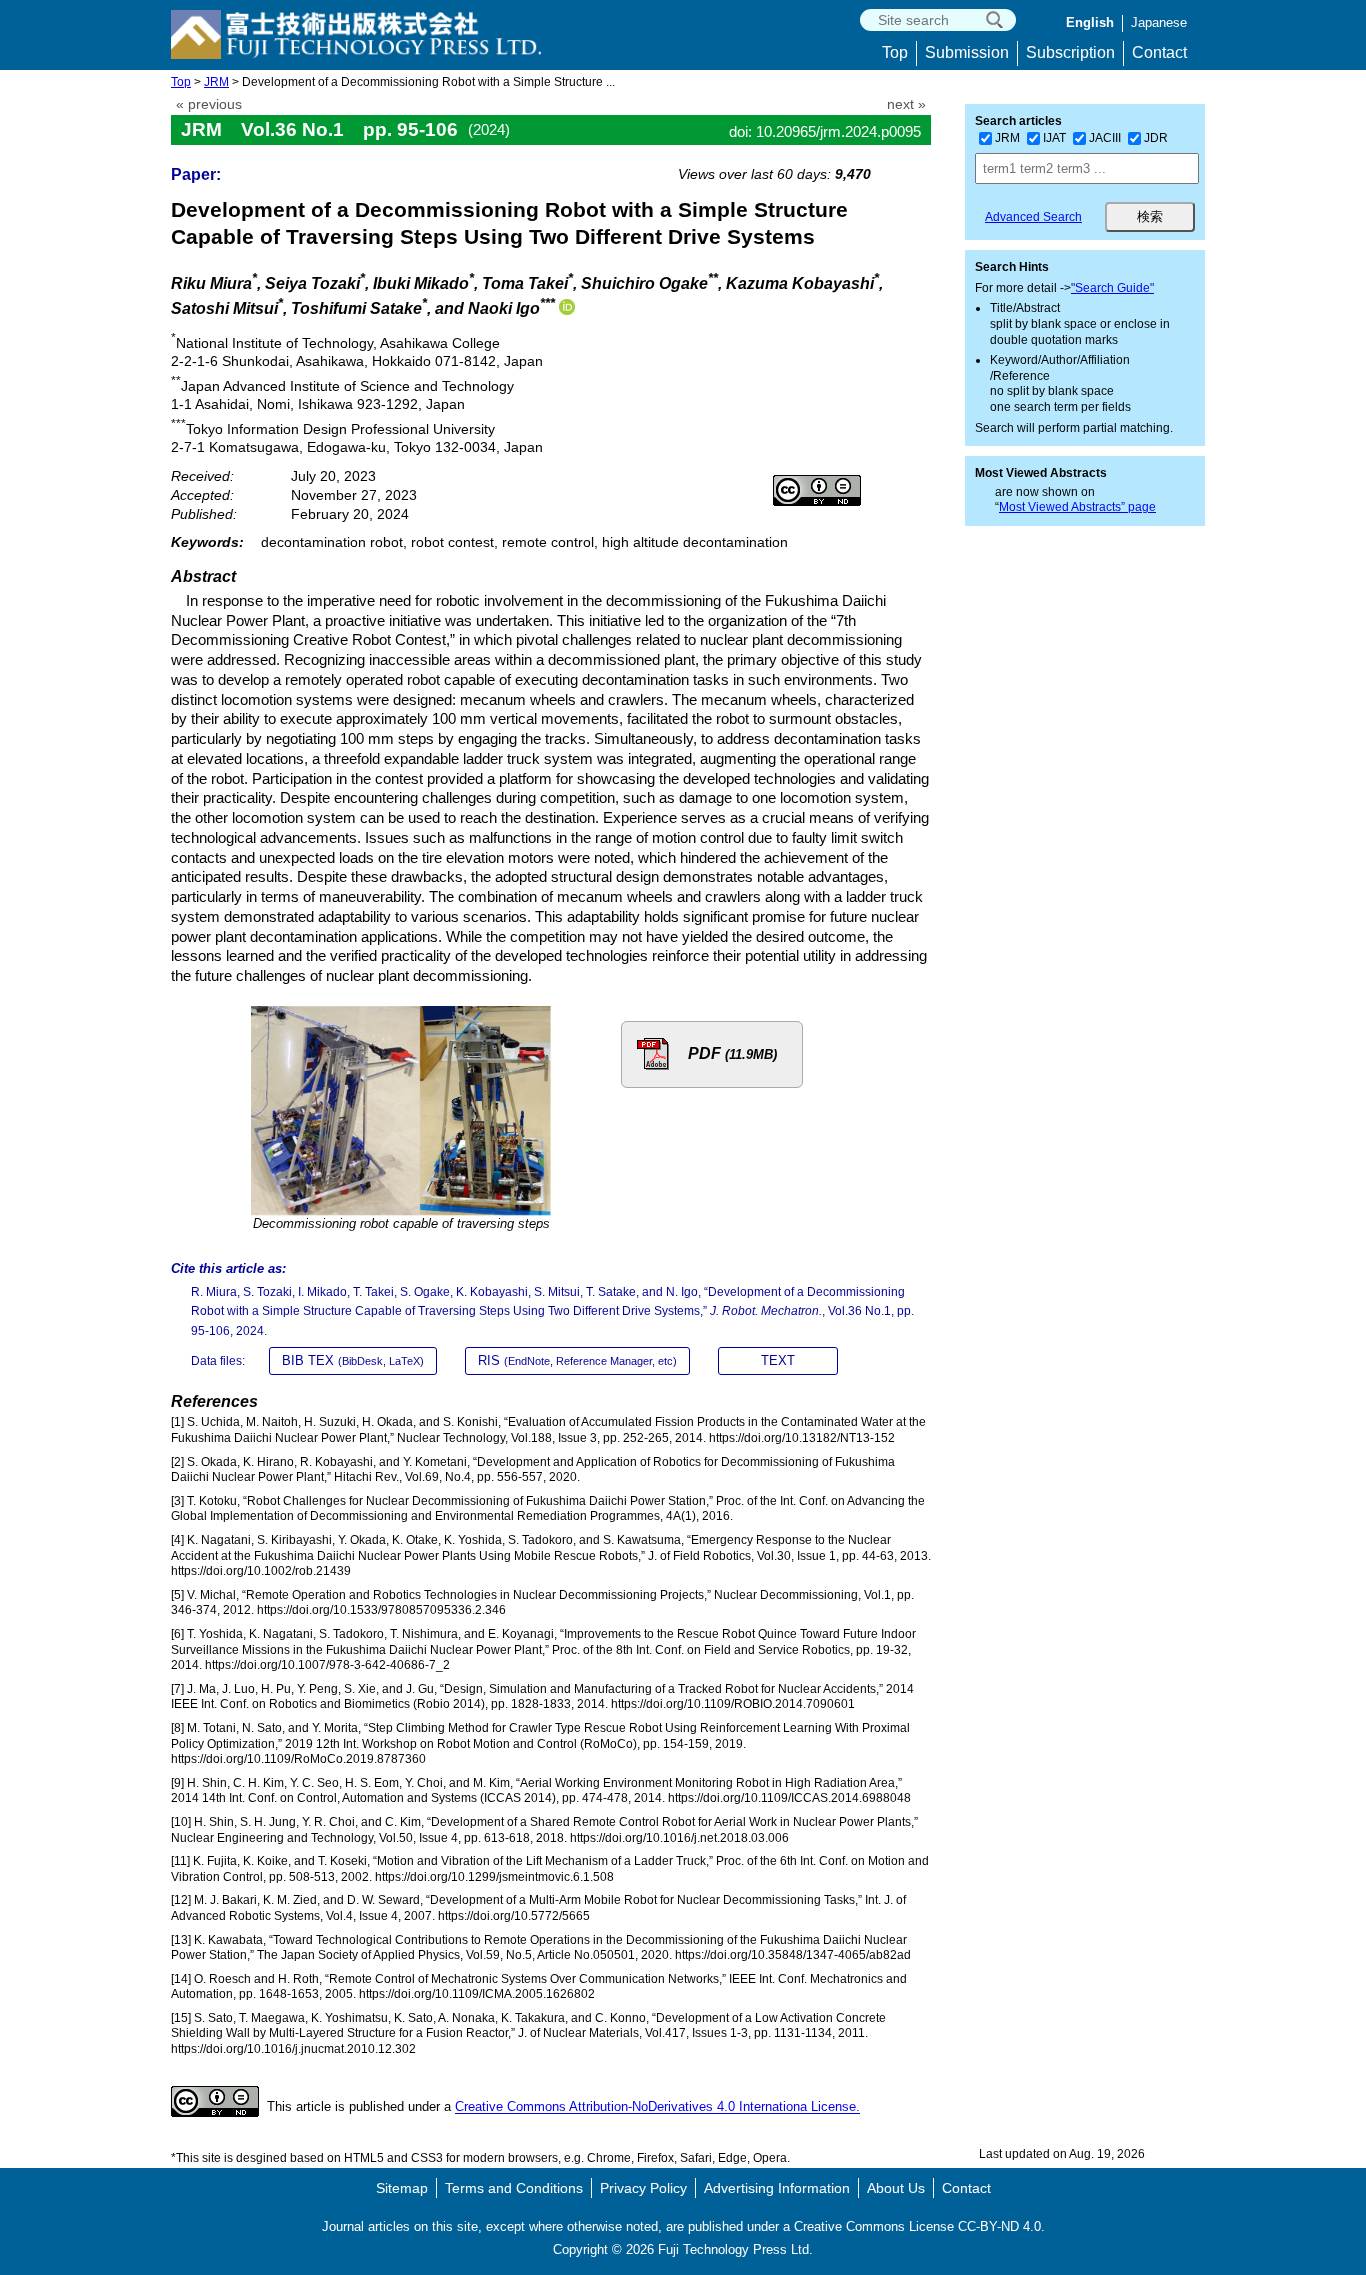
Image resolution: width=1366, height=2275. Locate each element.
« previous (209, 104)
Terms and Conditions (514, 2188)
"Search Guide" (1112, 288)
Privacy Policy (643, 2188)
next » (906, 104)
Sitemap (402, 2188)
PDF (732, 1053)
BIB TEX (353, 1360)
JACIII (1105, 138)
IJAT (1054, 138)
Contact (1159, 52)
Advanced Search (1033, 217)
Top (895, 52)
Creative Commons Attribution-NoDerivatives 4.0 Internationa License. (657, 2107)
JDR (1156, 138)
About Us (896, 2188)
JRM (216, 82)
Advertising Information (777, 2188)
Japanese (1159, 22)
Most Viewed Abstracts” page (1077, 507)
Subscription (1070, 52)
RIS (577, 1360)
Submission (967, 52)
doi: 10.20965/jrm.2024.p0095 (825, 131)
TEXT (778, 1360)
